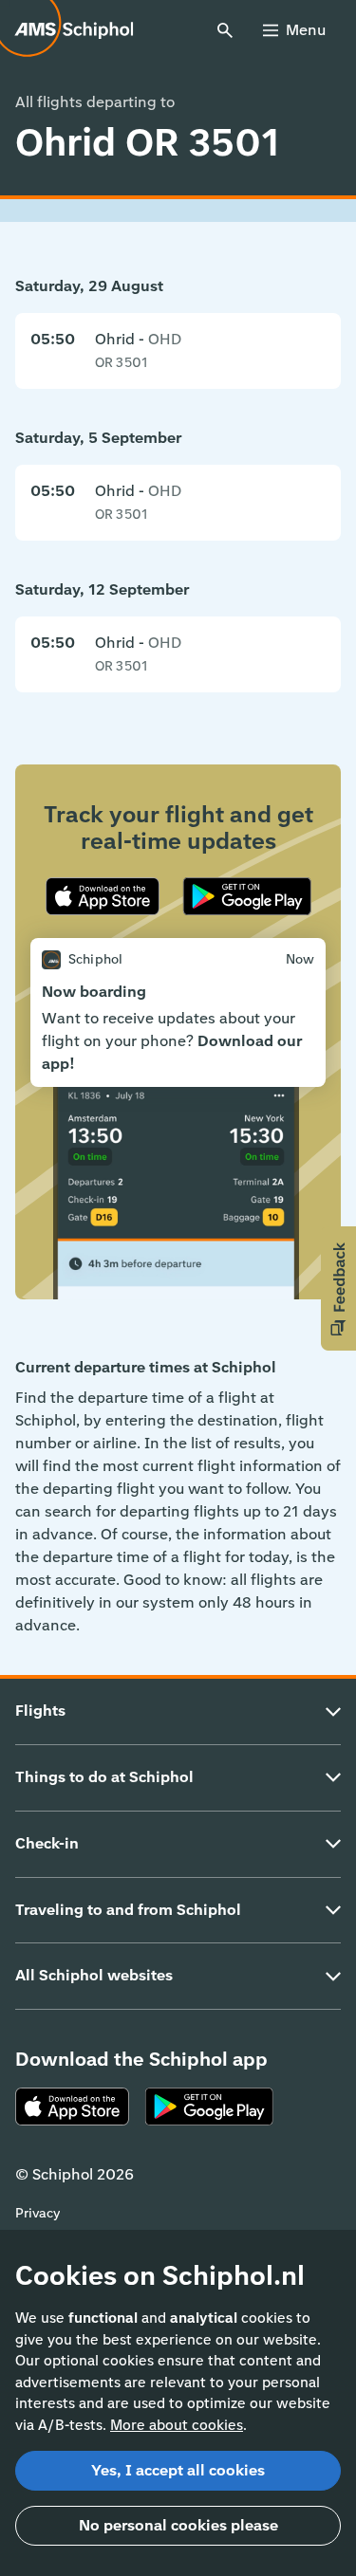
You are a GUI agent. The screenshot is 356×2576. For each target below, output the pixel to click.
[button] (338, 1288)
